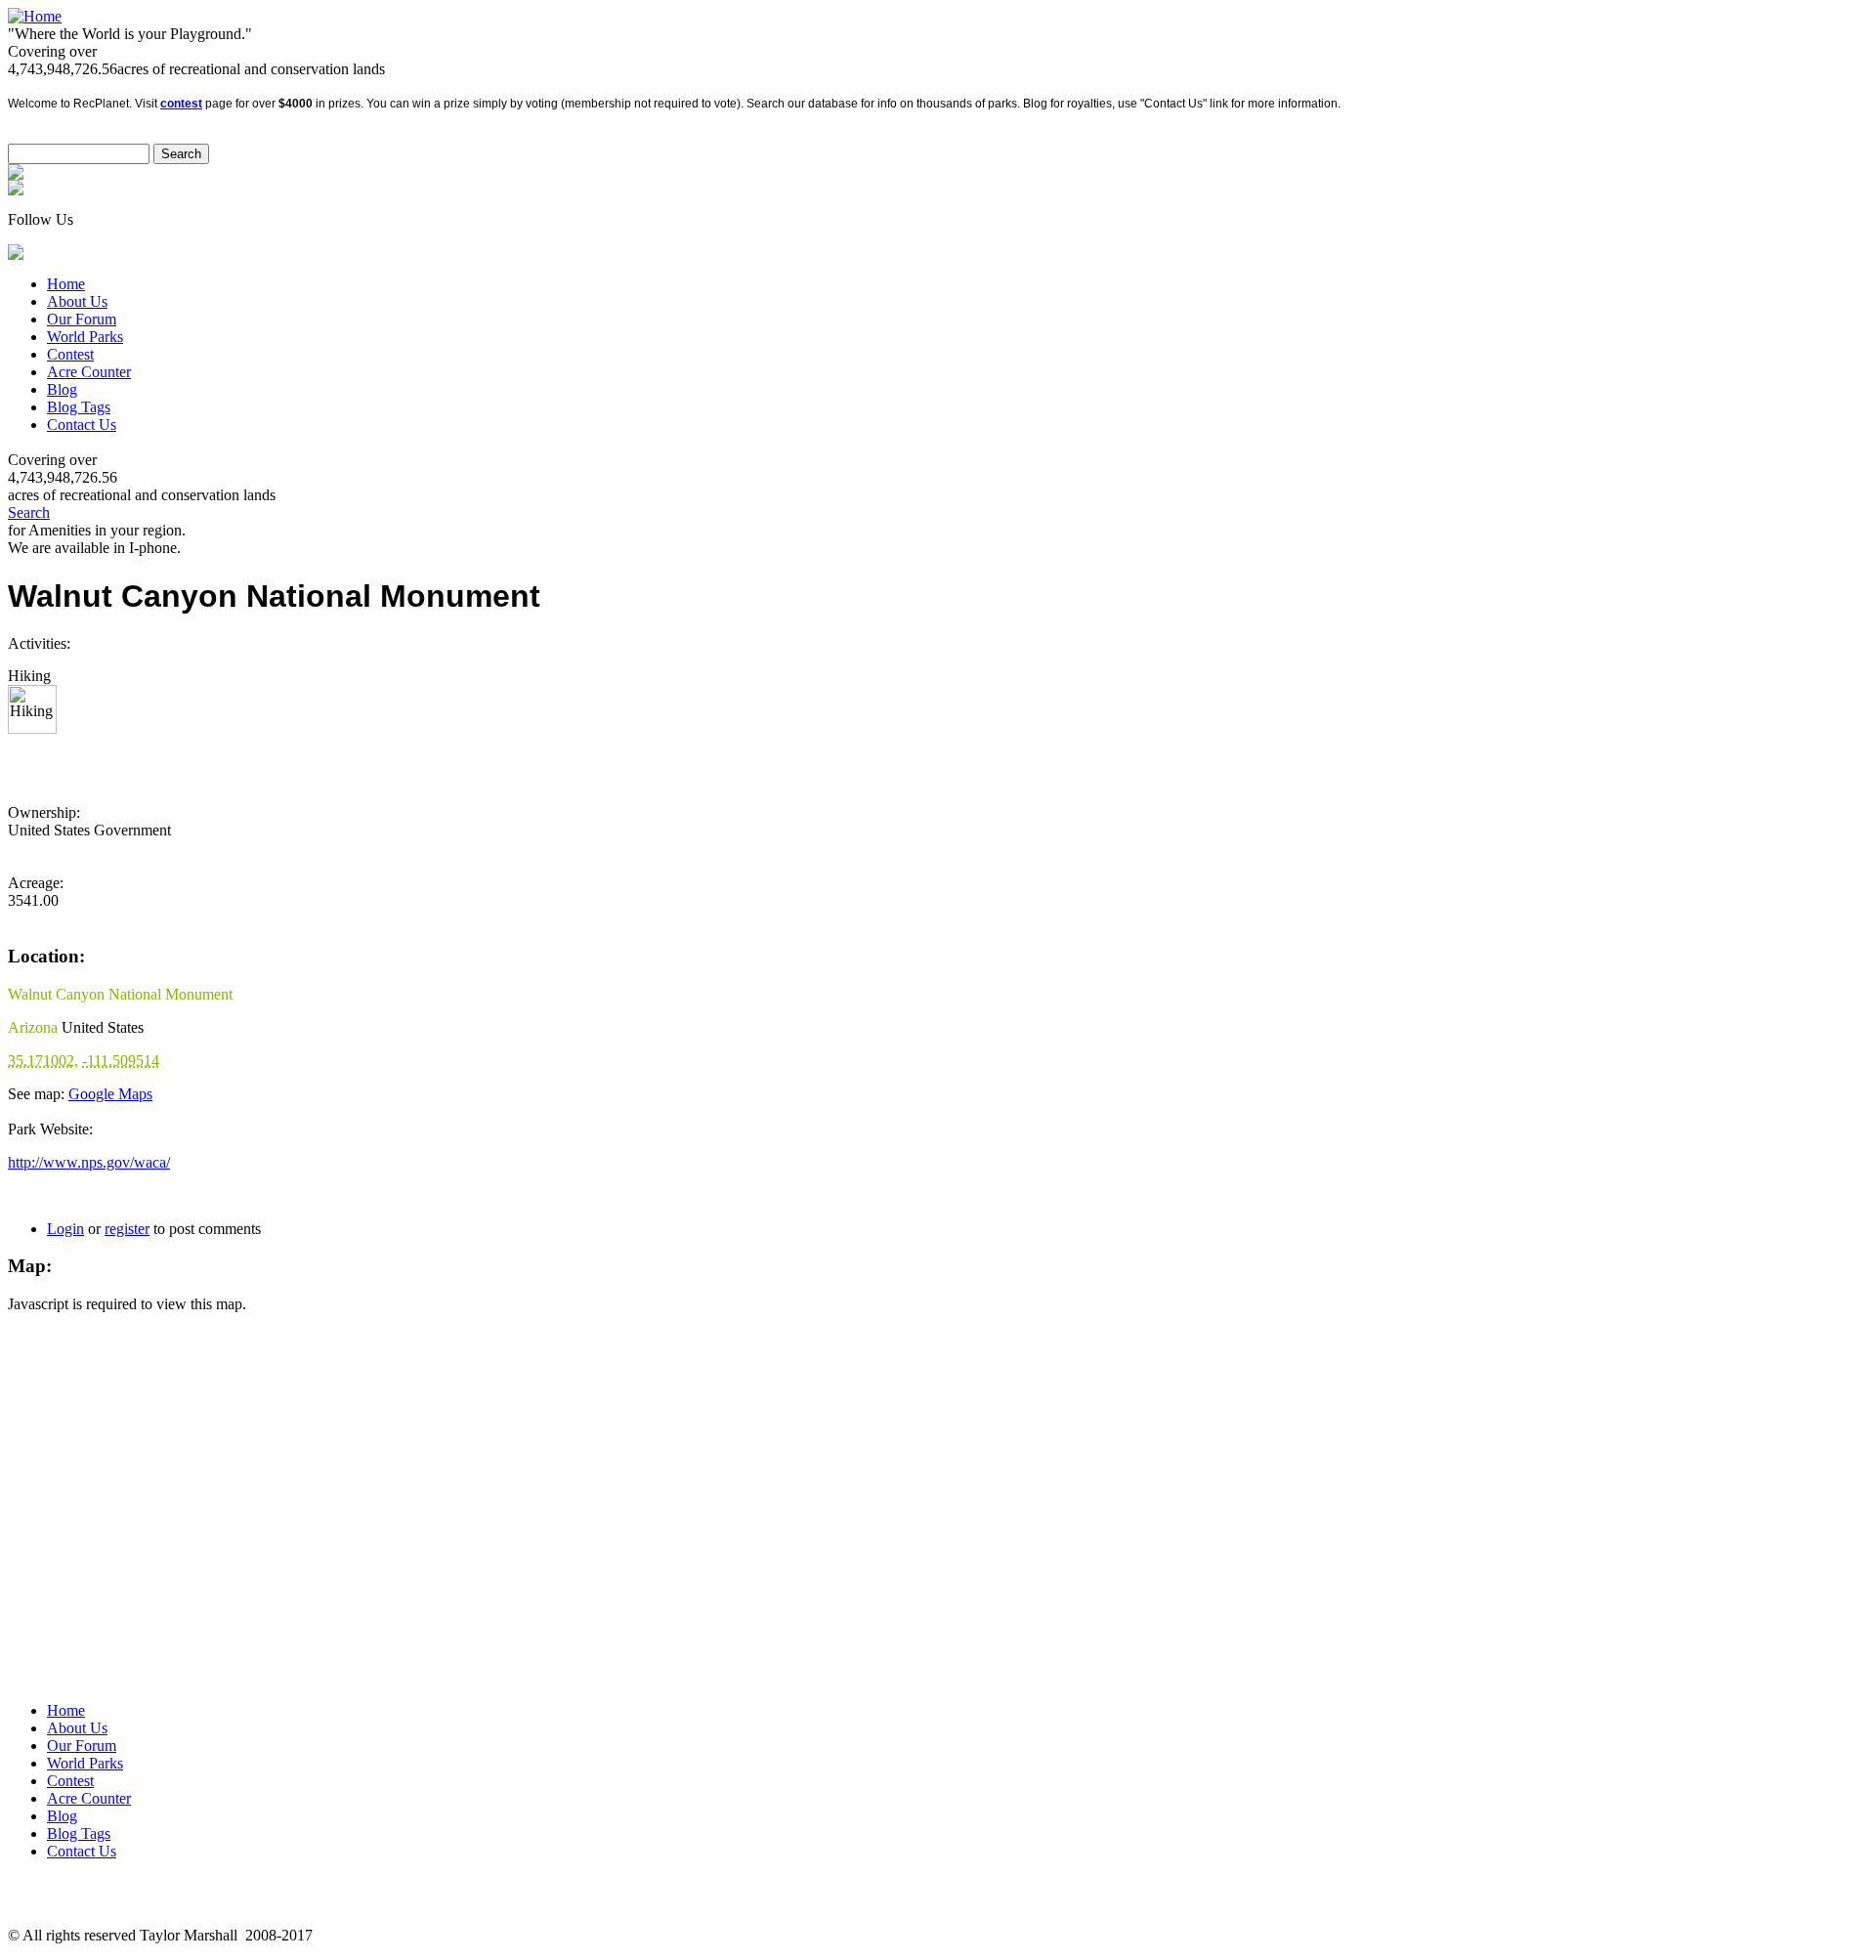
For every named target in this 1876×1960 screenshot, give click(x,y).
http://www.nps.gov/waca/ (89, 1162)
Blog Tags (79, 407)
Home (66, 284)
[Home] (35, 16)
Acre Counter (89, 372)
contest (181, 104)
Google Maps (110, 1094)
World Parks (85, 337)
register (127, 1229)
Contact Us (82, 425)
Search (29, 512)
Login (65, 1229)
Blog (62, 389)
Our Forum (82, 319)
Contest (70, 354)
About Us (77, 301)
